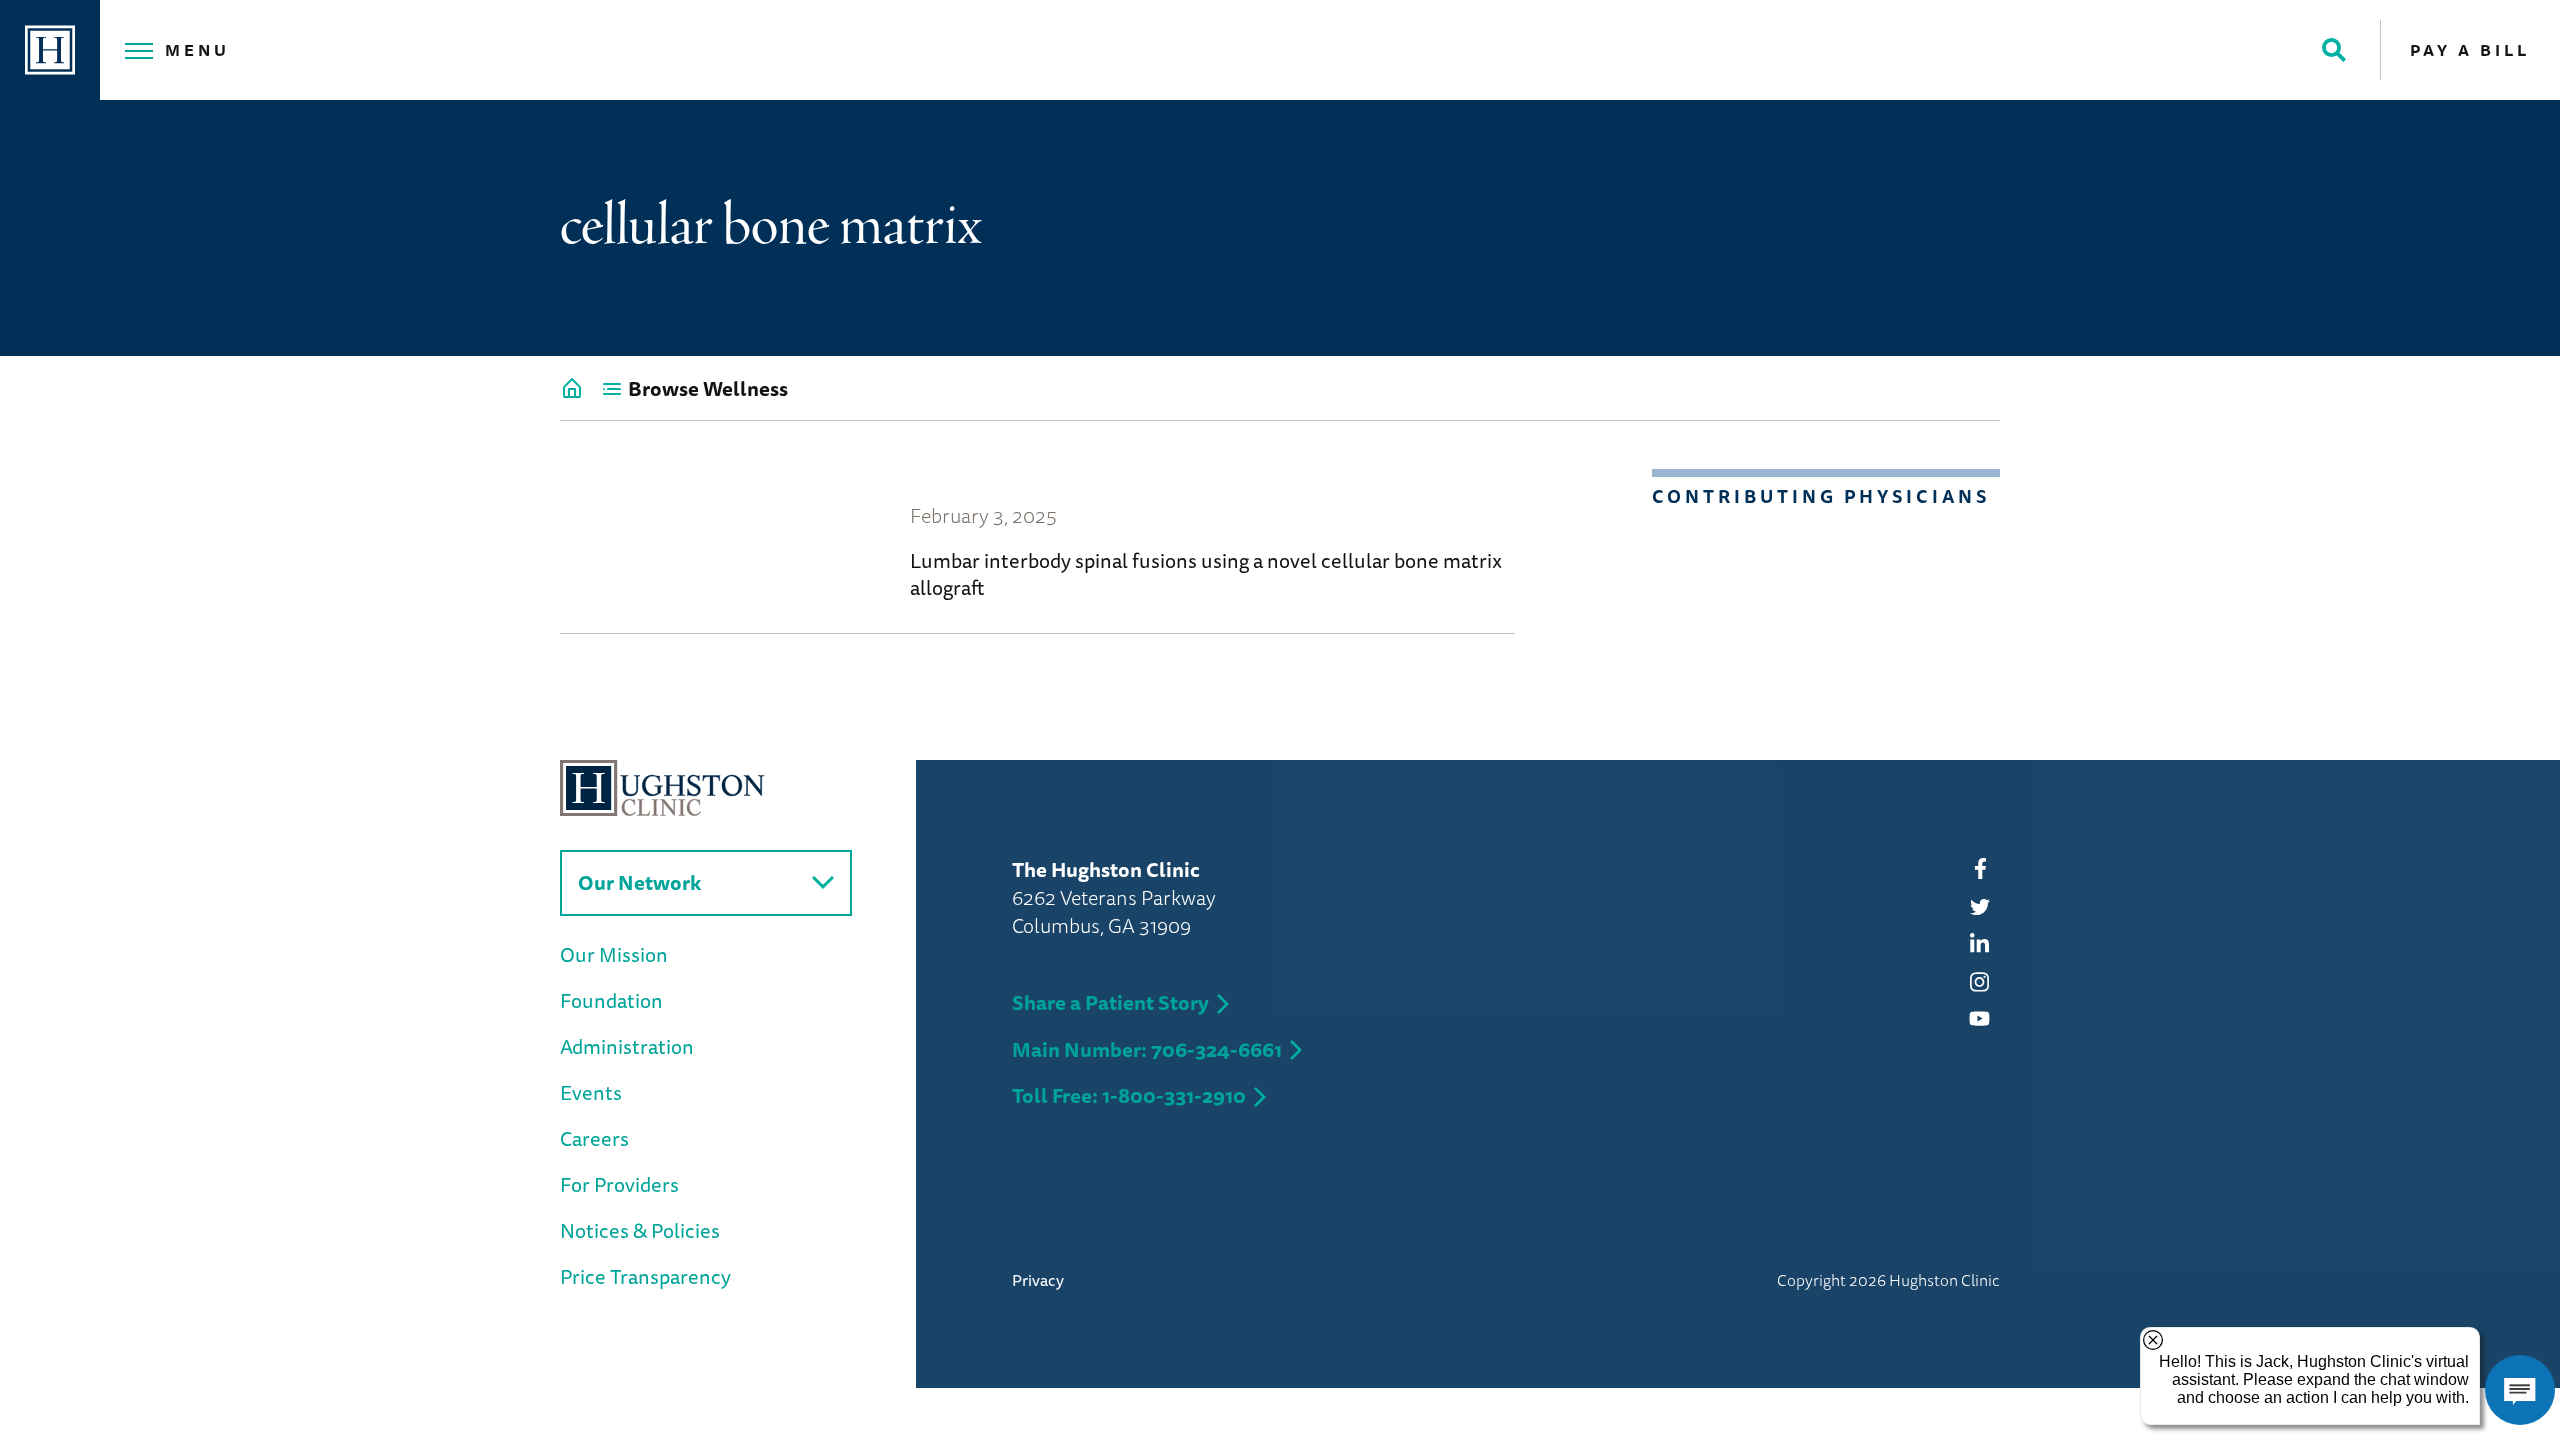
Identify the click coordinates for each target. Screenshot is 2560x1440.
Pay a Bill (2470, 50)
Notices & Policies (640, 1230)
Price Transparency (645, 1276)
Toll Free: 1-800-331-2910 (1129, 1095)
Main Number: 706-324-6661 (1147, 1049)
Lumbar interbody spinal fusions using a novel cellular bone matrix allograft (1206, 574)
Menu (197, 50)
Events (591, 1092)
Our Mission (614, 954)
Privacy (1038, 1280)
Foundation (611, 1000)
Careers (594, 1138)
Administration (627, 1046)
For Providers (619, 1184)
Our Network (639, 882)
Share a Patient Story (1110, 1002)
